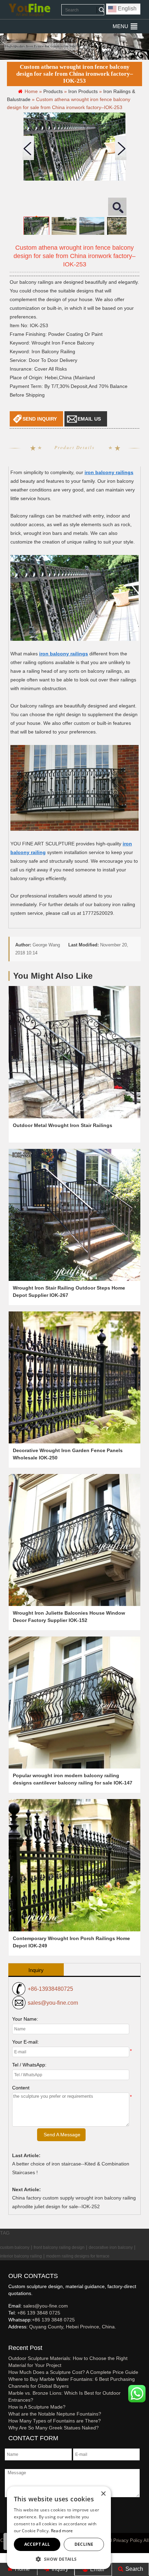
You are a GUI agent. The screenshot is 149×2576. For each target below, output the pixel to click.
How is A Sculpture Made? (37, 2407)
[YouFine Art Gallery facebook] (7, 2338)
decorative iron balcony (111, 2247)
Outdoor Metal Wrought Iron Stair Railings (63, 1125)
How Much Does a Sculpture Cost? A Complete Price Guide (73, 2372)
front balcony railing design (59, 2247)
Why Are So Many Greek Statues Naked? (54, 2428)
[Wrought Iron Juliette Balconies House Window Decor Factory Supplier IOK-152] (74, 1540)
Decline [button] (84, 2544)
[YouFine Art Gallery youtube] (9, 2338)
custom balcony (15, 2247)
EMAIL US (89, 419)
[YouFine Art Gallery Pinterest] (13, 2338)
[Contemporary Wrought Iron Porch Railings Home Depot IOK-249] (74, 1865)
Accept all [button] (37, 2544)
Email (97, 2569)
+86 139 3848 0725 (39, 2313)
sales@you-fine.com (53, 2003)
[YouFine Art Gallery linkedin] (11, 2338)
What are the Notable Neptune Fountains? (55, 2414)
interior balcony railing (21, 2256)
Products (53, 91)
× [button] (103, 2494)
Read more (62, 2531)
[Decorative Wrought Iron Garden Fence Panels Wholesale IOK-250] (74, 1377)
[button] (120, 26)
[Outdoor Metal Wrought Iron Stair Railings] (74, 1052)
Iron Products (83, 91)
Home (22, 2569)
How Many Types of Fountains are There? (55, 2421)
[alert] (59, 2528)
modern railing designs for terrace (78, 2256)
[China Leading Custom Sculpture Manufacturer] (29, 10)
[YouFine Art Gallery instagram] (10, 2338)
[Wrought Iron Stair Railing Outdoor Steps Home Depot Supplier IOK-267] (74, 1215)
